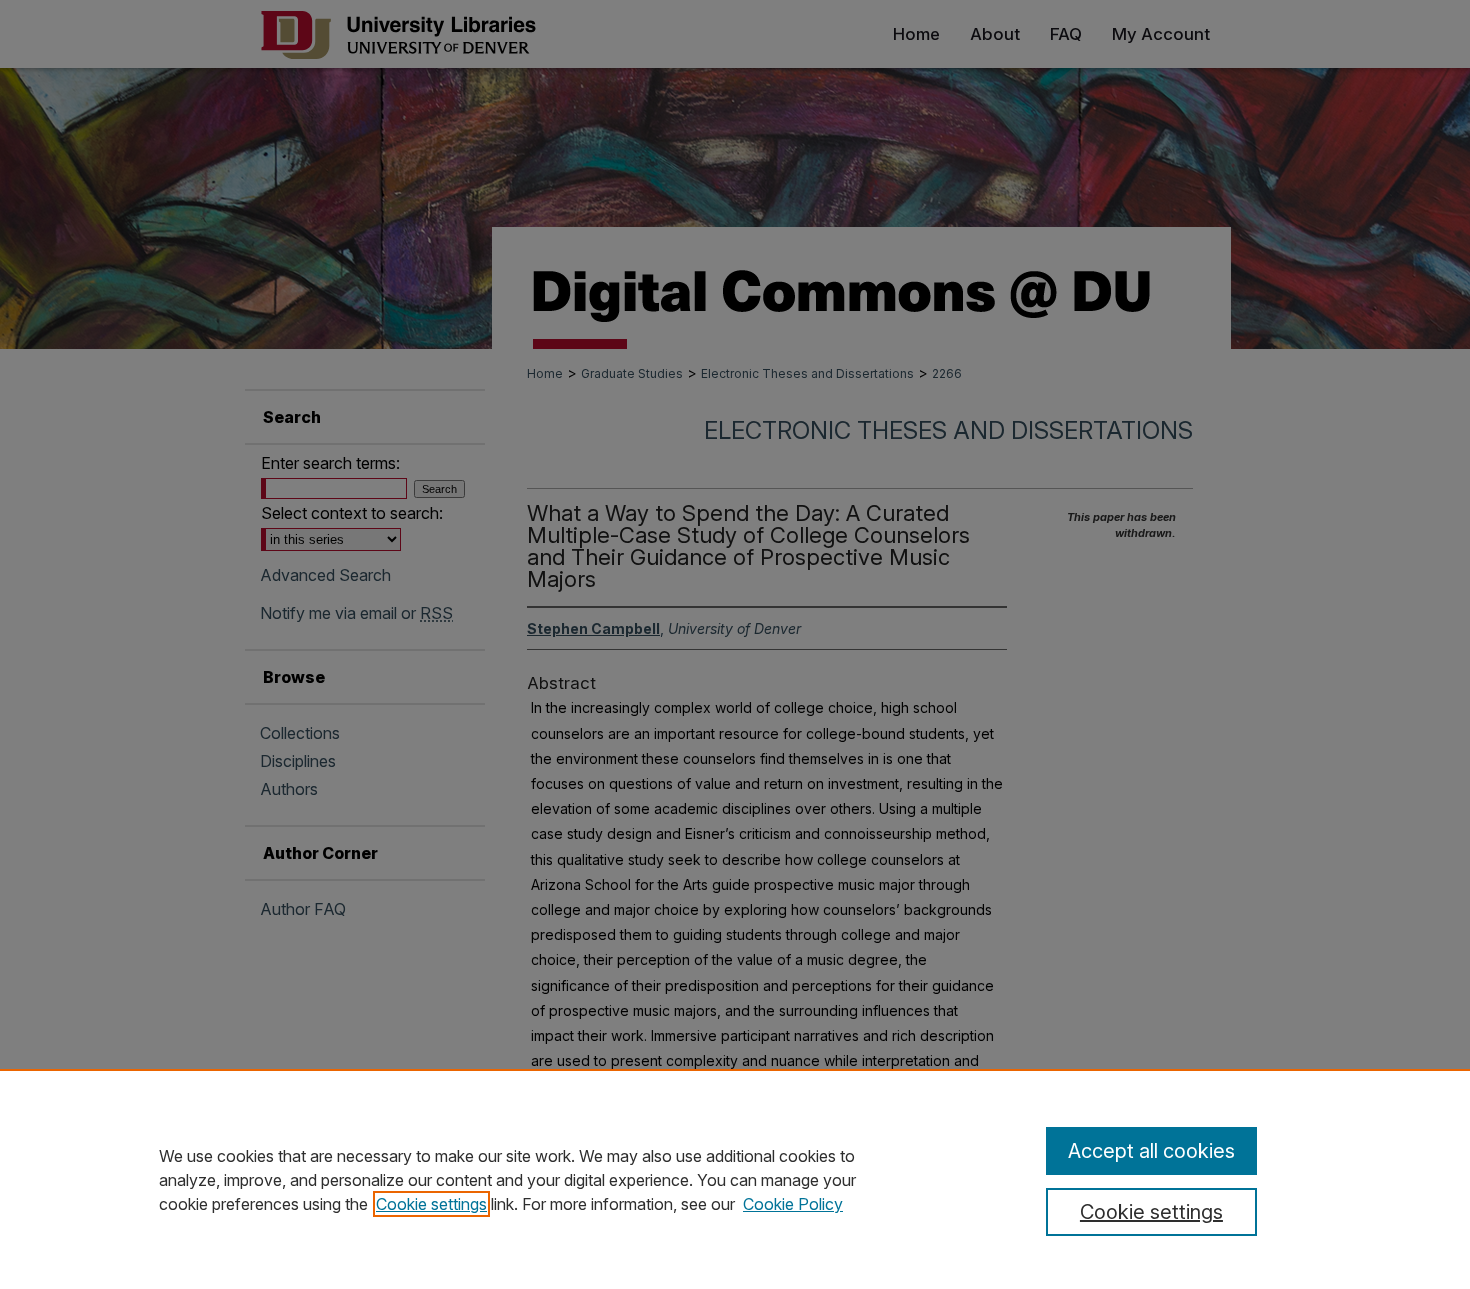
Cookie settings (431, 1204)
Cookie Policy (793, 1204)
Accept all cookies (1151, 1151)
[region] (735, 1179)
